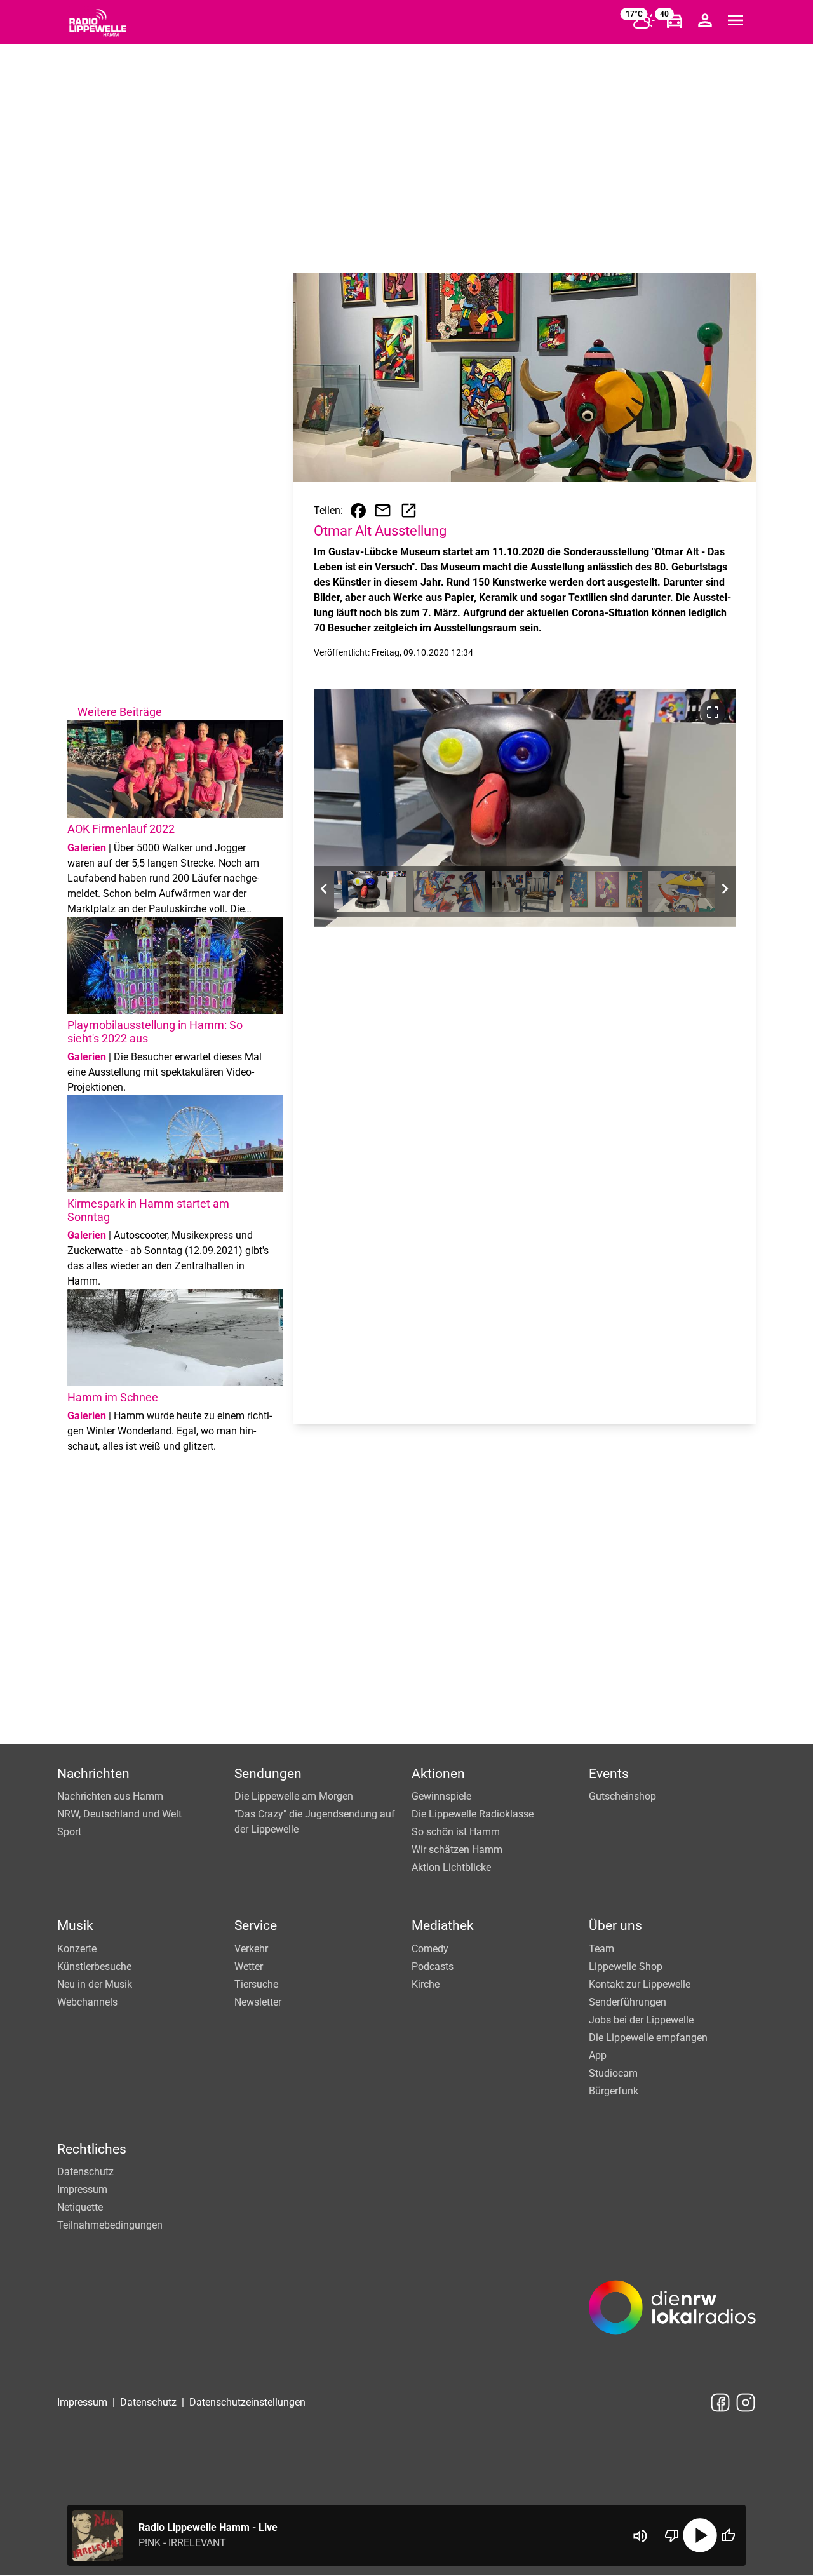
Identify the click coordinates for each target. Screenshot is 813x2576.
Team (601, 1949)
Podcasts (433, 1966)
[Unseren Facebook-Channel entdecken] (720, 2403)
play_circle (700, 2535)
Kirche (426, 1984)
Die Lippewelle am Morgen (294, 1796)
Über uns (615, 1925)
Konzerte (77, 1949)
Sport (69, 1832)
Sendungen (268, 1774)
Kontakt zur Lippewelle (640, 1984)
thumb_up (728, 2535)
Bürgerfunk (614, 2091)
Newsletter (258, 2002)
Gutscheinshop (622, 1796)
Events (609, 1774)
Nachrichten (93, 1774)
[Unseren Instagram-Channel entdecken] (746, 2403)
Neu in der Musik (95, 1984)
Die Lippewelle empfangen (648, 2038)
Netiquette (80, 2207)
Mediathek (443, 1925)
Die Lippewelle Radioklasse (473, 1814)
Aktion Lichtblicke (451, 1867)
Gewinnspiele (441, 1796)
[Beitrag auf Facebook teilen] (358, 511)
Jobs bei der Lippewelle (641, 2020)
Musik (75, 1925)
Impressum (82, 2189)
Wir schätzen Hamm (457, 1850)
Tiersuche (256, 1984)
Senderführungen (628, 2002)
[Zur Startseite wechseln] (98, 23)
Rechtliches (92, 2149)
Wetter (249, 1966)
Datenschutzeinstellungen (247, 2402)
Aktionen (438, 1774)
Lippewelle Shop (626, 1966)
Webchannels (87, 2002)
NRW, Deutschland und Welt (119, 1814)
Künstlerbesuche (94, 1966)
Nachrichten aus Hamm (110, 1796)
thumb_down (672, 2535)
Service (256, 1925)
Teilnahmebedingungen (110, 2225)
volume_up (640, 2536)
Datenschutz (85, 2172)
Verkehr (251, 1949)
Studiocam (613, 2073)
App (598, 2055)
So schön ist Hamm (456, 1832)
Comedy (430, 1949)
